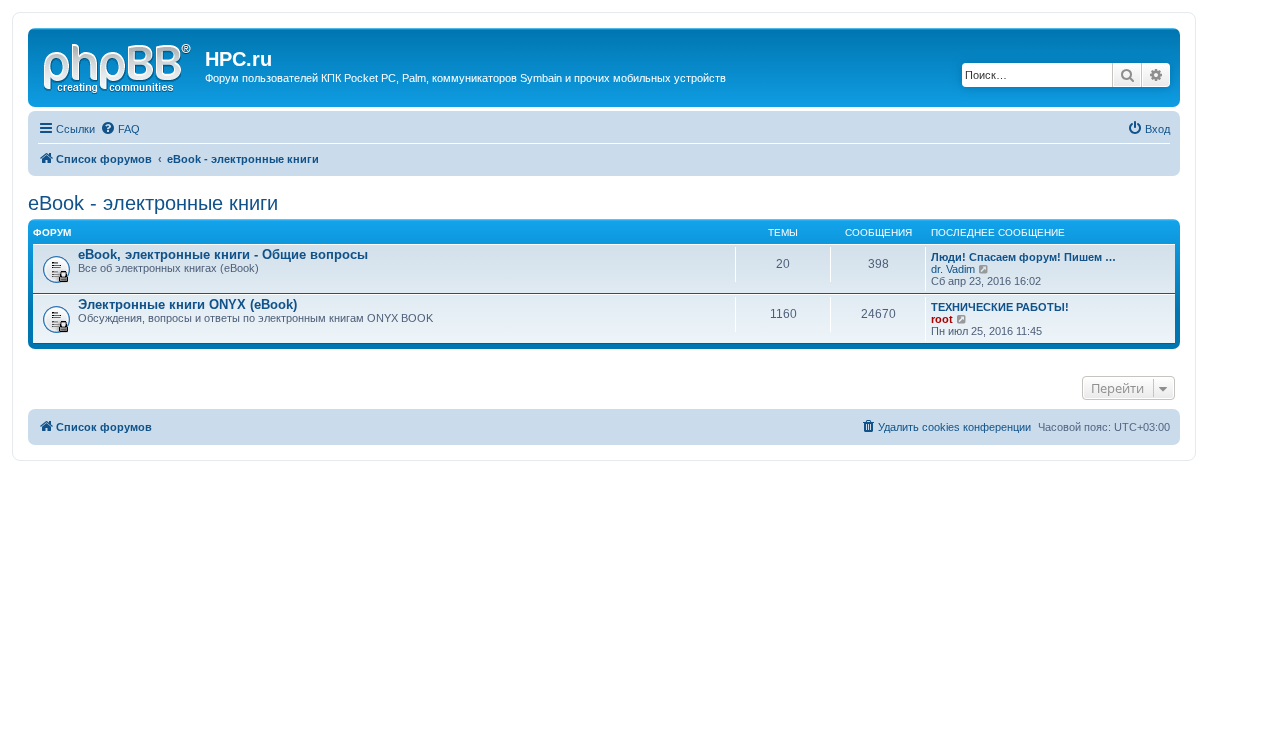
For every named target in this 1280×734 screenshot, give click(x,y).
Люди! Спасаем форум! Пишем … (1023, 257)
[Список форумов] (119, 65)
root (942, 319)
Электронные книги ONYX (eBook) (187, 304)
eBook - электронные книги (153, 203)
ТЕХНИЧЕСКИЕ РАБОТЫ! (1000, 307)
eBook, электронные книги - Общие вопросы (223, 254)
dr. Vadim (953, 269)
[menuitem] (120, 129)
